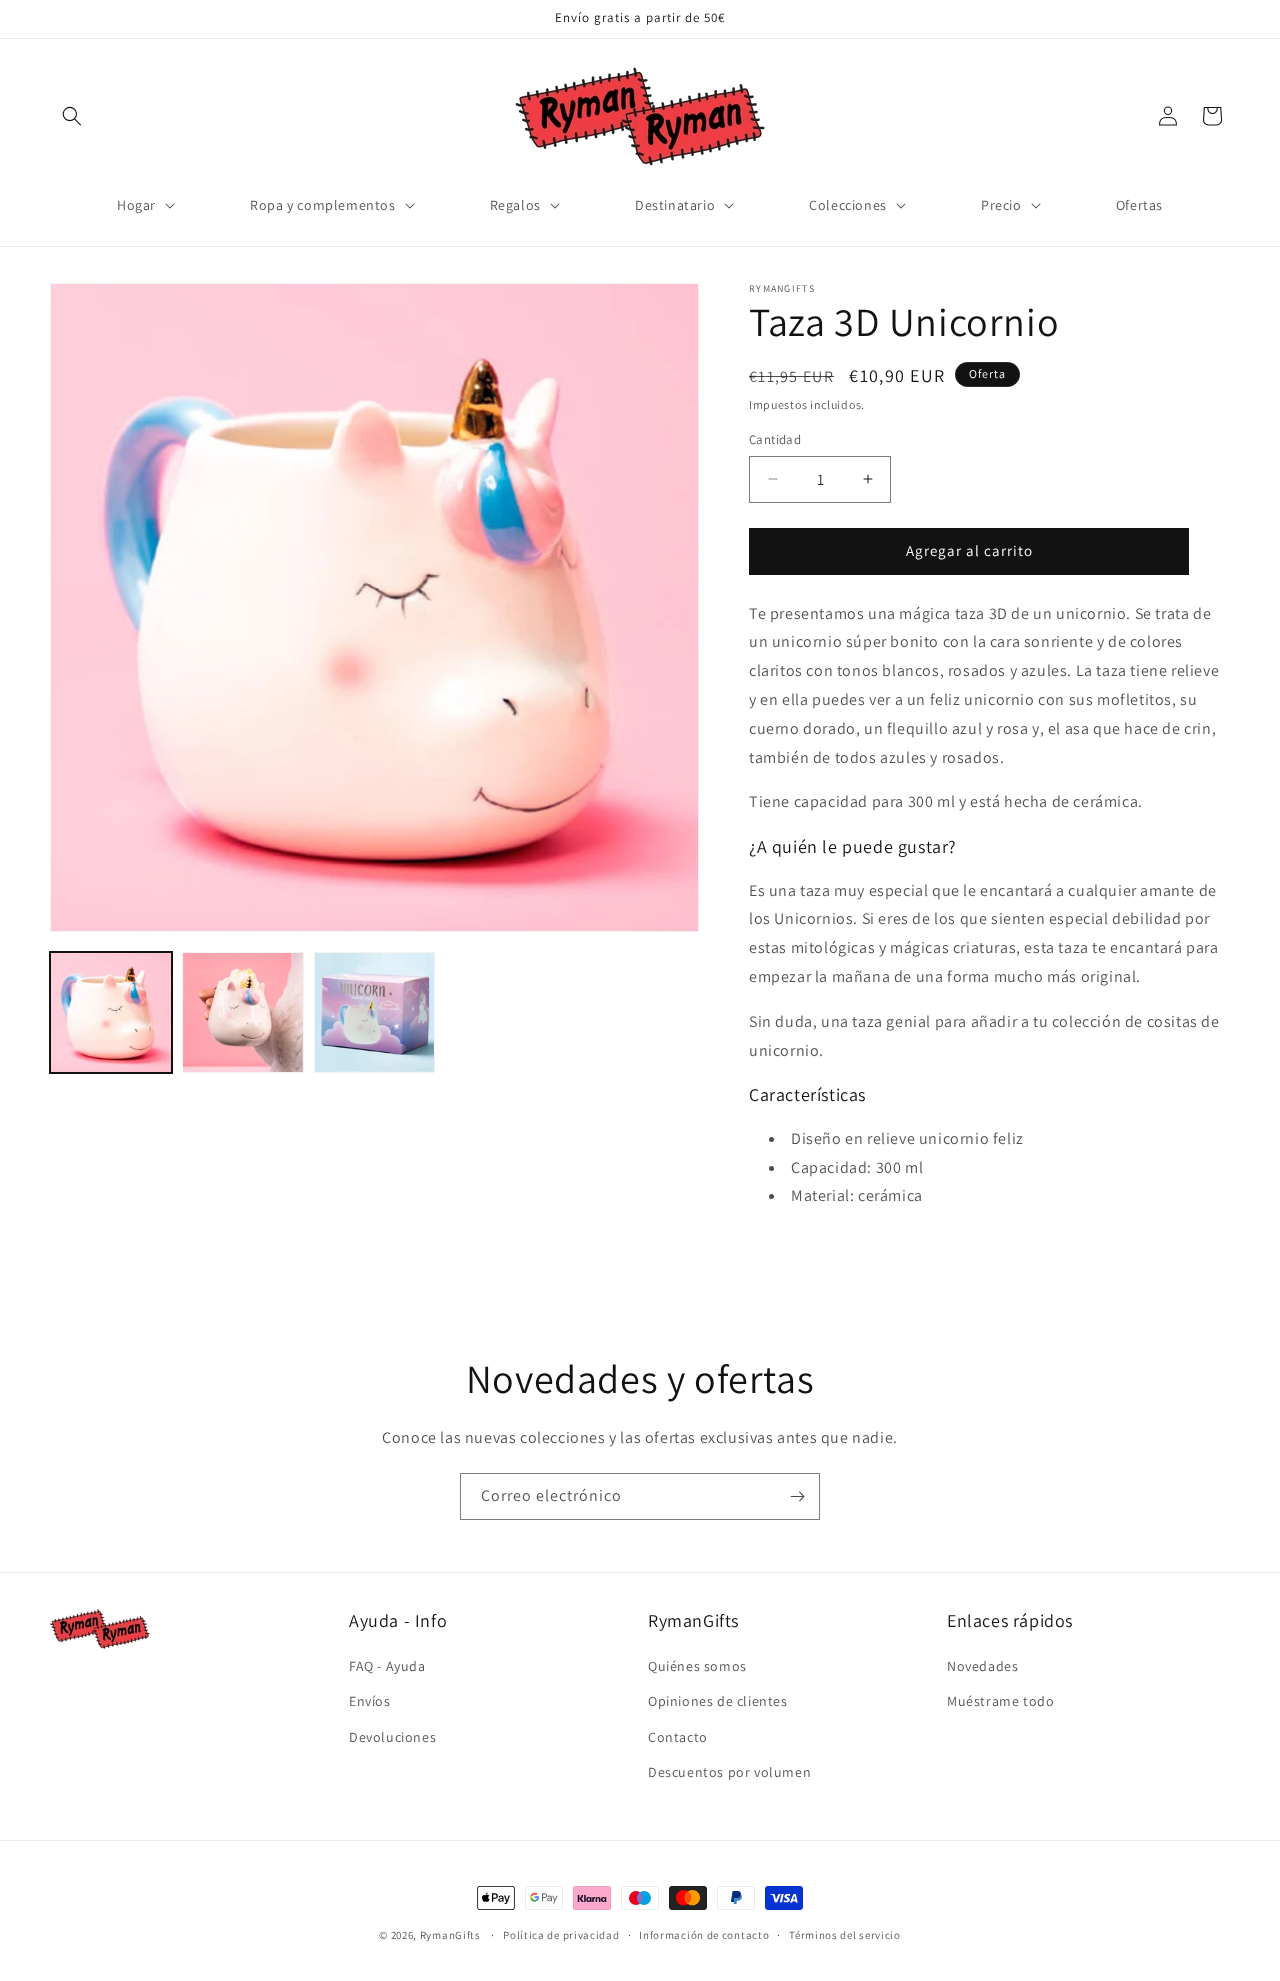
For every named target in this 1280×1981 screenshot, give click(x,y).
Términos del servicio (845, 1935)
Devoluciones (392, 1737)
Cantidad (775, 439)
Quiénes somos (697, 1666)
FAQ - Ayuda (387, 1666)
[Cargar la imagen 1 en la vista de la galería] (111, 1013)
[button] (72, 116)
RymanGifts (450, 1935)
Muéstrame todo (1000, 1701)
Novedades (982, 1666)
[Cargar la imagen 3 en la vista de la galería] (375, 1013)
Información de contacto (704, 1935)
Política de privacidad (561, 1935)
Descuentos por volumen (729, 1772)
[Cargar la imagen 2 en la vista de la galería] (243, 1013)
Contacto (678, 1737)
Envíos (370, 1701)
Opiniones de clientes (718, 1701)
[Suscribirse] (797, 1496)
